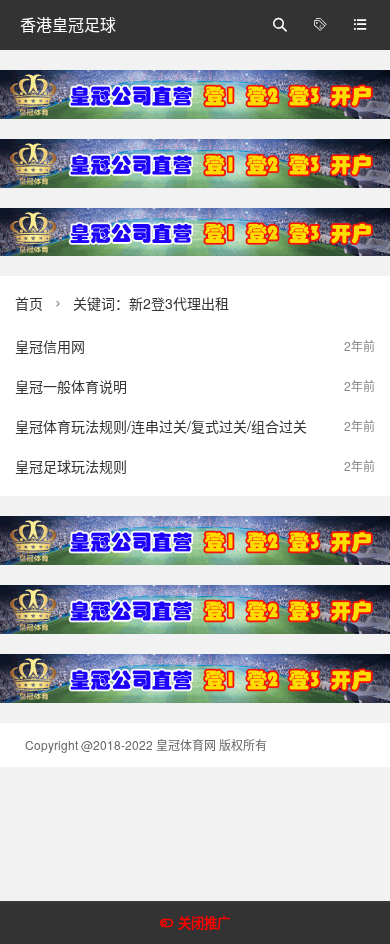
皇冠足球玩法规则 (71, 466)
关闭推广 (204, 923)
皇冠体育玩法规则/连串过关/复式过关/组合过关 (161, 426)
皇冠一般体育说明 (71, 386)
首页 (29, 303)
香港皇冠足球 (68, 24)
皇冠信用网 (50, 346)
